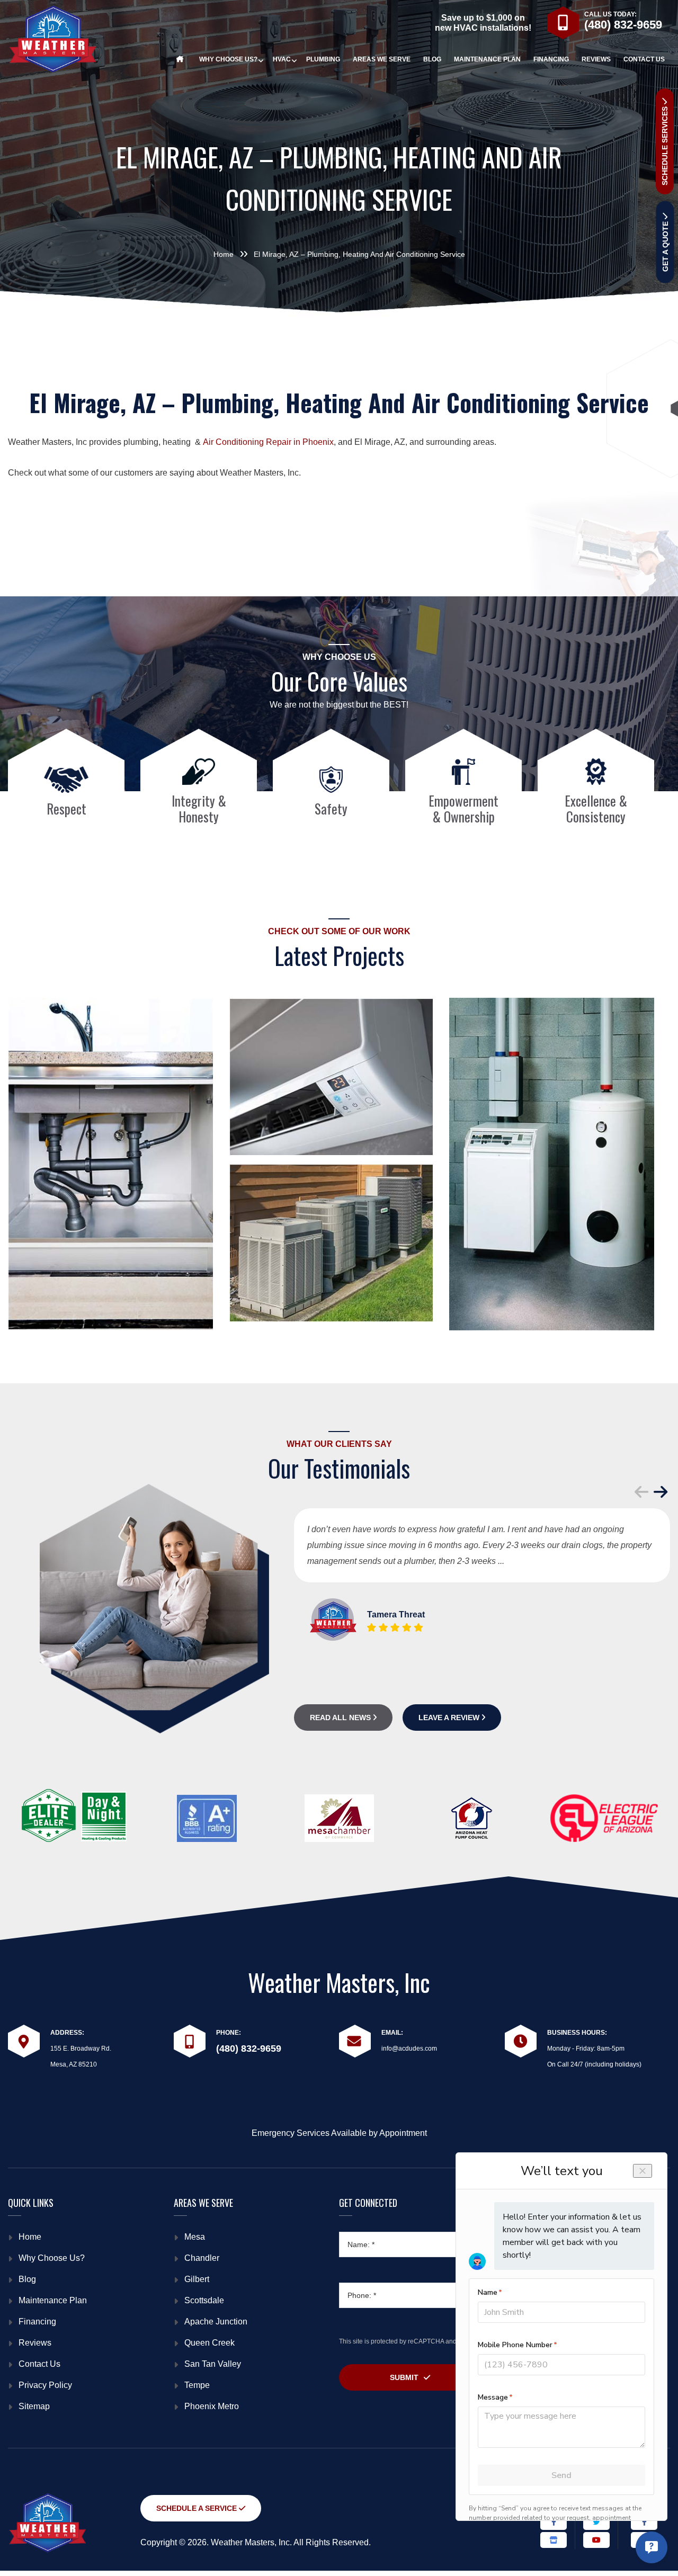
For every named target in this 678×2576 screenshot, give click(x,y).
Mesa (195, 2237)
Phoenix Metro (212, 2406)
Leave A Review (450, 1718)
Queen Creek (209, 2343)
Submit (404, 2377)
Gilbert (197, 2279)
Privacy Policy (45, 2385)
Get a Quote (665, 245)
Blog (27, 2279)
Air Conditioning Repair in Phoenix (268, 442)
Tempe (197, 2385)
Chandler (202, 2258)
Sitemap (34, 2406)
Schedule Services (665, 145)
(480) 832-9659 (623, 25)
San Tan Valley (213, 2364)
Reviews (35, 2343)
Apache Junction (216, 2322)
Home (30, 2237)
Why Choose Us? (52, 2258)
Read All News (341, 1718)
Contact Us (39, 2364)
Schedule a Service (198, 2508)
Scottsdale (204, 2300)
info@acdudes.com (409, 2049)
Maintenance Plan (53, 2300)
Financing (37, 2322)
